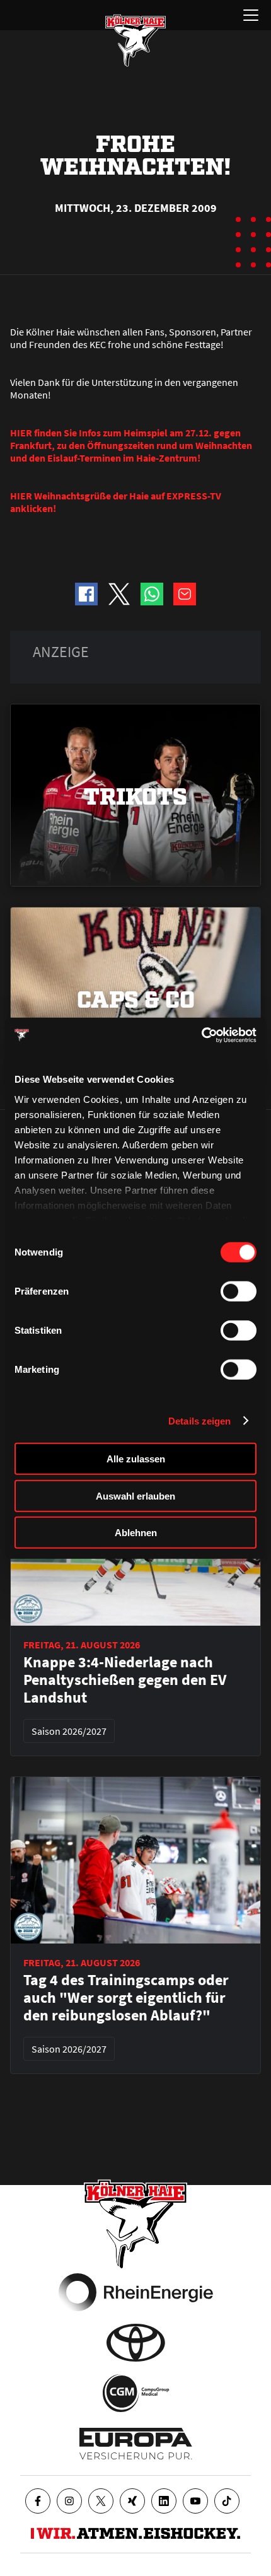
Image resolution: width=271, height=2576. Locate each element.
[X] (101, 2501)
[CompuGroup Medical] (136, 2393)
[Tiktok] (227, 2501)
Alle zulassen (136, 1459)
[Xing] (132, 2501)
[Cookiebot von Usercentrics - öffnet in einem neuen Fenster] (201, 1035)
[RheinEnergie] (136, 2292)
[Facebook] (38, 2501)
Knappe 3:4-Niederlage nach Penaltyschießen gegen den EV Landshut (125, 1680)
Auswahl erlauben (135, 1495)
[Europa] (136, 2444)
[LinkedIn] (164, 2501)
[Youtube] (195, 2501)
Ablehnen (136, 1533)
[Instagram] (69, 2501)
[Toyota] (136, 2343)
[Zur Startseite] (135, 40)
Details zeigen (199, 1420)
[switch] (239, 1291)
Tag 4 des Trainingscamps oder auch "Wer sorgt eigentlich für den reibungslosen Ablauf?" (126, 1998)
